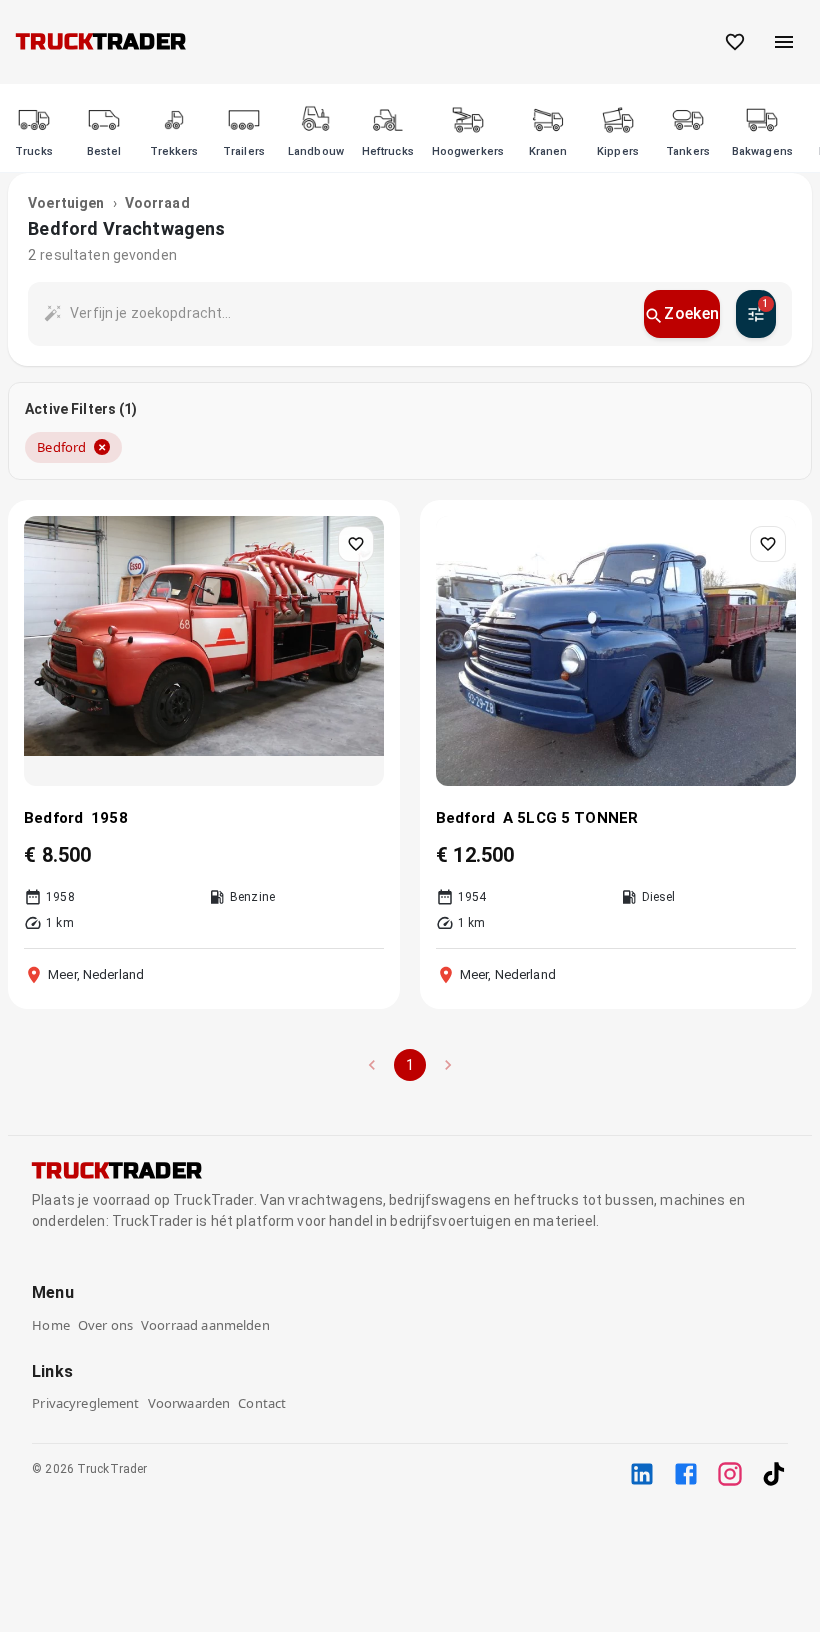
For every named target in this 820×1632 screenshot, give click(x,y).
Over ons (105, 1325)
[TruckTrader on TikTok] (774, 1474)
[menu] (784, 42)
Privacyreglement (85, 1403)
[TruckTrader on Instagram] (730, 1474)
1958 (109, 818)
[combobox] (349, 313)
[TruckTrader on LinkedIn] (642, 1474)
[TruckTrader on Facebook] (686, 1474)
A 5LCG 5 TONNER (570, 818)
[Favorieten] (735, 42)
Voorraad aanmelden (205, 1325)
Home (51, 1325)
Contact (262, 1403)
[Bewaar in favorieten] (356, 544)
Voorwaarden (189, 1403)
